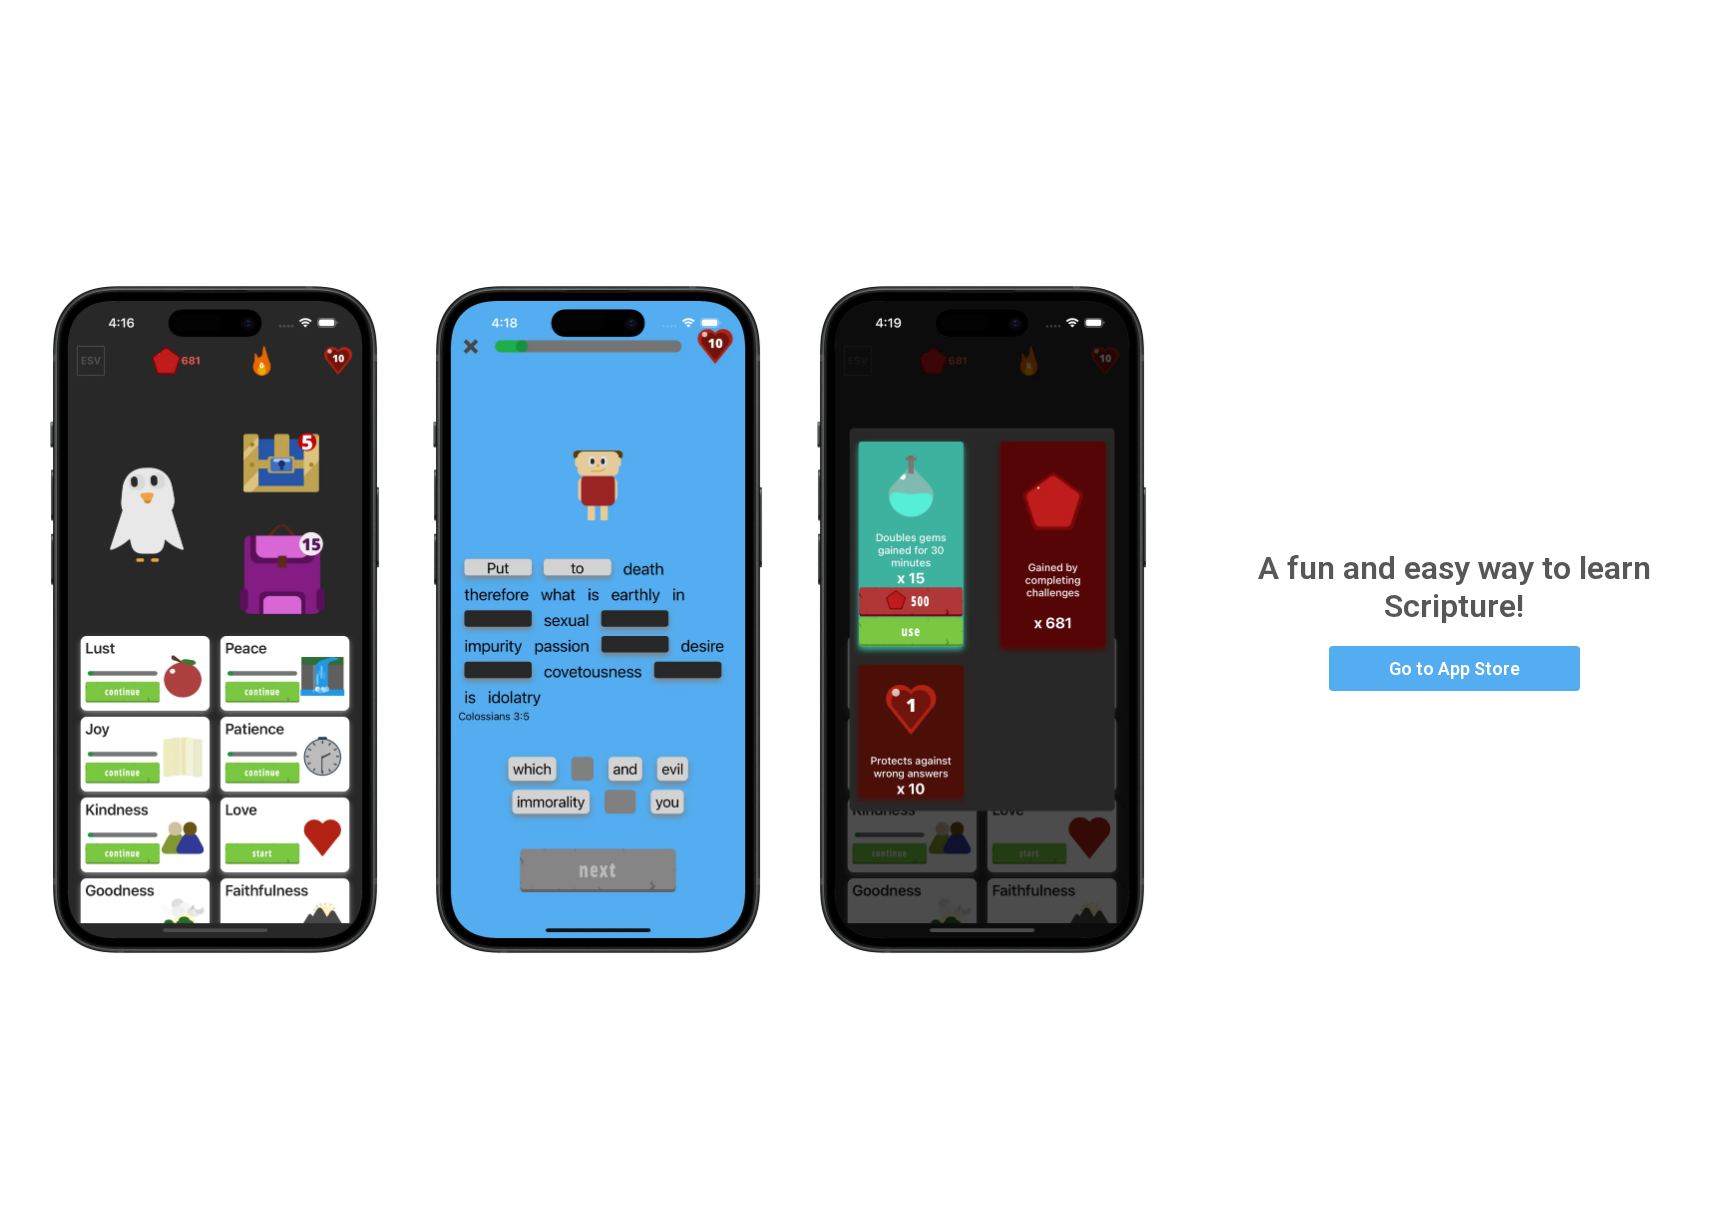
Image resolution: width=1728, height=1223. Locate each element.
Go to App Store (1454, 668)
